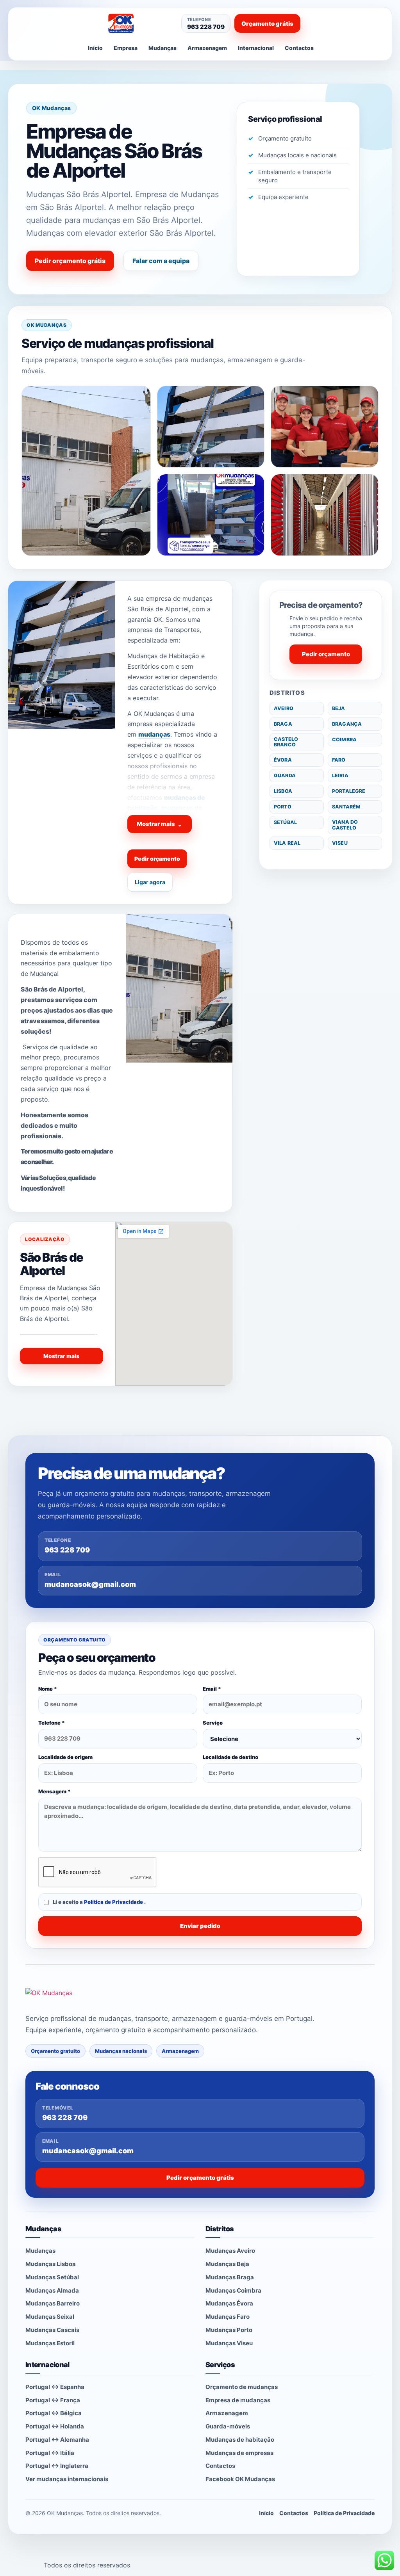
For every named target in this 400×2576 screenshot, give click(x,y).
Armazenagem (207, 48)
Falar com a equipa (161, 261)
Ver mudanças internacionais (67, 2479)
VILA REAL (287, 843)
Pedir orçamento (157, 859)
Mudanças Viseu (229, 2343)
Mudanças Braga (230, 2277)
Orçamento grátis (267, 24)
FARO (339, 760)
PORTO (283, 807)
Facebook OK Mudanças (240, 2479)
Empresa (126, 48)
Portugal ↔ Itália (50, 2453)
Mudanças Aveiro (230, 2251)
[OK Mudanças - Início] (139, 23)
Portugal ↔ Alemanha (57, 2440)
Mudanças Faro (228, 2317)
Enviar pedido (200, 1926)
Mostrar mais (160, 824)
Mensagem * (54, 1791)
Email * (212, 1689)
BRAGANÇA (347, 724)
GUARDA (285, 775)
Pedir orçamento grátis (70, 261)
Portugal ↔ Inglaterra (57, 2466)
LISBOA (283, 791)
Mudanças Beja (227, 2264)
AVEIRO (284, 708)
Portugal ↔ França (53, 2400)
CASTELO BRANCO (286, 742)
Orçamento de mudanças (242, 2387)
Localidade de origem (65, 1757)
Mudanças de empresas (239, 2453)
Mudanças (162, 48)
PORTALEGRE (349, 791)
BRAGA (283, 724)
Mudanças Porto (229, 2330)
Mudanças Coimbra (233, 2290)
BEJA (339, 708)
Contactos (299, 48)
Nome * (48, 1689)
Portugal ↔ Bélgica (54, 2413)
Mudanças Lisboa (51, 2264)
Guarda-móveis (228, 2426)
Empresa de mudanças (238, 2400)
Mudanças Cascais (52, 2330)
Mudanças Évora (229, 2303)
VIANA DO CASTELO (345, 825)
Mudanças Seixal (50, 2317)
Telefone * (52, 1723)
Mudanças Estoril (50, 2343)
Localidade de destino (230, 1757)
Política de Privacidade (114, 1902)
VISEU (340, 843)
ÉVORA (283, 760)
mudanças (154, 734)
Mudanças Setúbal (52, 2277)
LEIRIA (340, 775)
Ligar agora (150, 882)
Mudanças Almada (52, 2290)
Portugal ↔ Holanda (55, 2426)
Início (95, 48)
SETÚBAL (285, 822)
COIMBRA (344, 740)
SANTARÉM (346, 807)
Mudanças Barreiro (53, 2303)
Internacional (256, 48)
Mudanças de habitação (240, 2440)
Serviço (213, 1723)
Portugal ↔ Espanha (55, 2387)
